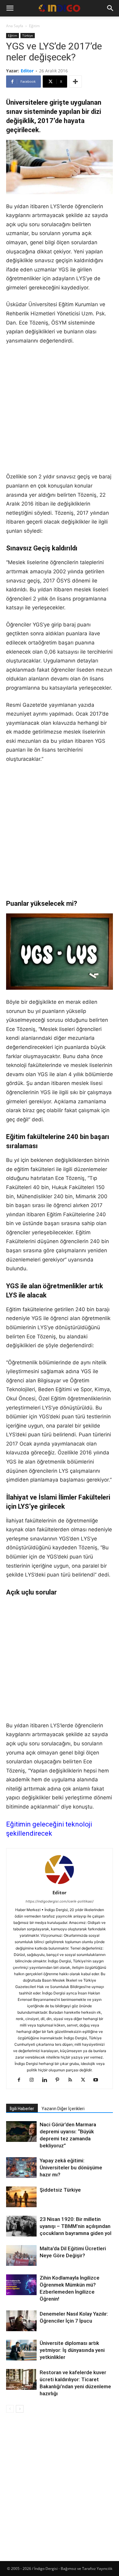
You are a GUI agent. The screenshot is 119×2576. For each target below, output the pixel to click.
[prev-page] (10, 2409)
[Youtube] (98, 2080)
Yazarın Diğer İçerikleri (63, 2109)
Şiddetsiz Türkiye (60, 2190)
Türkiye (28, 35)
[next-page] (20, 2409)
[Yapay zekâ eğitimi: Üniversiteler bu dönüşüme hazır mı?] (21, 2168)
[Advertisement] (60, 413)
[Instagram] (34, 2080)
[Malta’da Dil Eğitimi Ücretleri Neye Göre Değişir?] (21, 2256)
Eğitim (34, 26)
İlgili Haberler (22, 2109)
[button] (10, 8)
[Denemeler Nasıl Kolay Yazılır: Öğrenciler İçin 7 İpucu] (21, 2321)
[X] (85, 2080)
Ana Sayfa (15, 26)
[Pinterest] (60, 2080)
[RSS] (72, 2080)
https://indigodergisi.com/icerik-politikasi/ (60, 1901)
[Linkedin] (47, 2080)
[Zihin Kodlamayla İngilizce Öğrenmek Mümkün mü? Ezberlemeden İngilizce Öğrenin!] (21, 2286)
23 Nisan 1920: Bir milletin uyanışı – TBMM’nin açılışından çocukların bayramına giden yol (76, 2226)
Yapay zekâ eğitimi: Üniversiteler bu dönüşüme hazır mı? (71, 2168)
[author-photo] (60, 1884)
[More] (75, 82)
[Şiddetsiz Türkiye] (21, 2197)
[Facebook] (21, 2080)
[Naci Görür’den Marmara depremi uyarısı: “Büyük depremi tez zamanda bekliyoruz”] (21, 2132)
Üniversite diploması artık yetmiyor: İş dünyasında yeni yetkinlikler (72, 2350)
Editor (27, 71)
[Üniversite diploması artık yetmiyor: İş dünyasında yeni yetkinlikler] (21, 2350)
